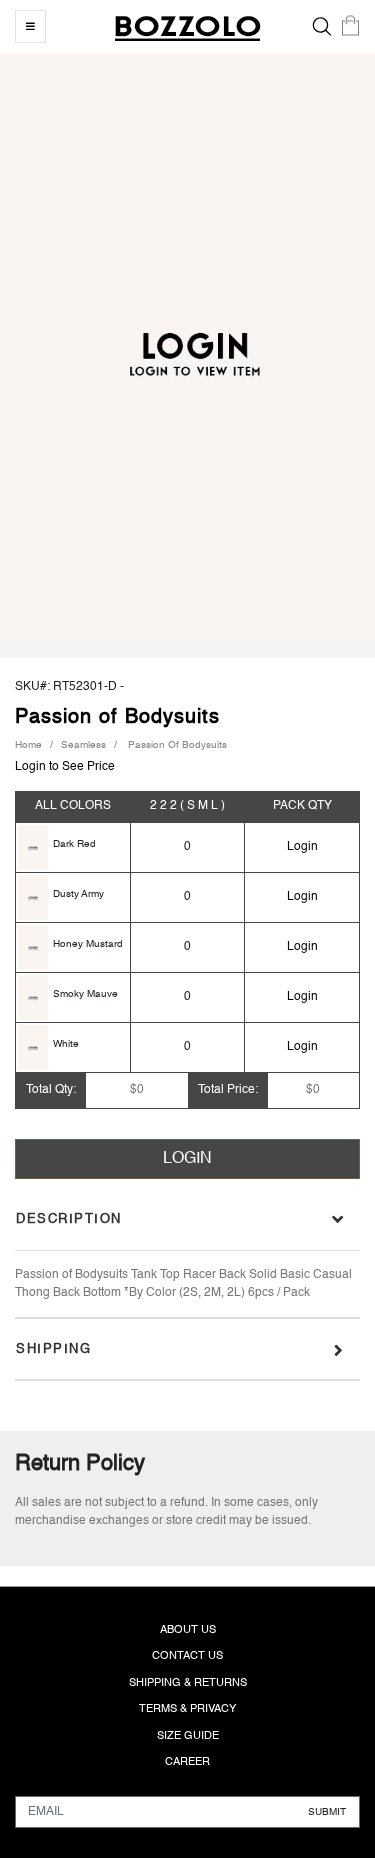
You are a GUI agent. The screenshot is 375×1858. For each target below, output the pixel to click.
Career (187, 1762)
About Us (188, 1630)
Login (302, 847)
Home (28, 745)
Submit (327, 1811)
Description (69, 1219)
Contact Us (187, 1656)
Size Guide (188, 1736)
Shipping (53, 1349)
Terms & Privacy (187, 1709)
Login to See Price (65, 767)
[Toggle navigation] (30, 26)
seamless (83, 745)
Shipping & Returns (188, 1683)
